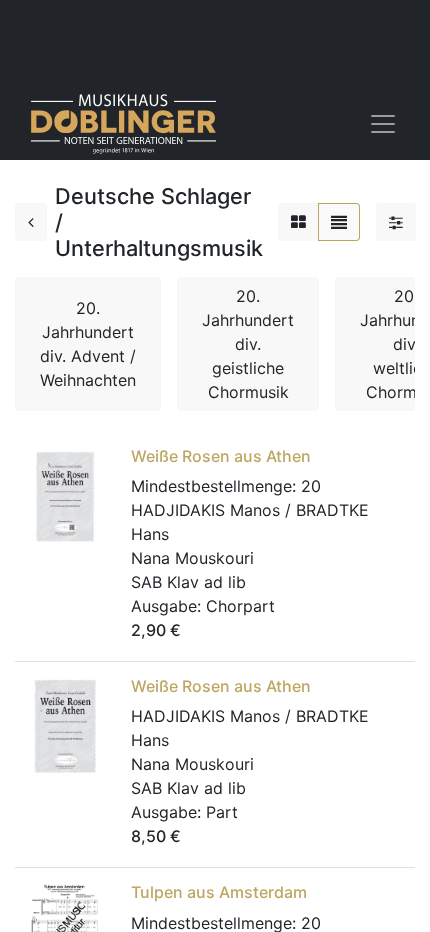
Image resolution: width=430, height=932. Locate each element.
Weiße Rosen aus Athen (221, 456)
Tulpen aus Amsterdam (219, 892)
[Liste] (339, 222)
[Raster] (298, 222)
